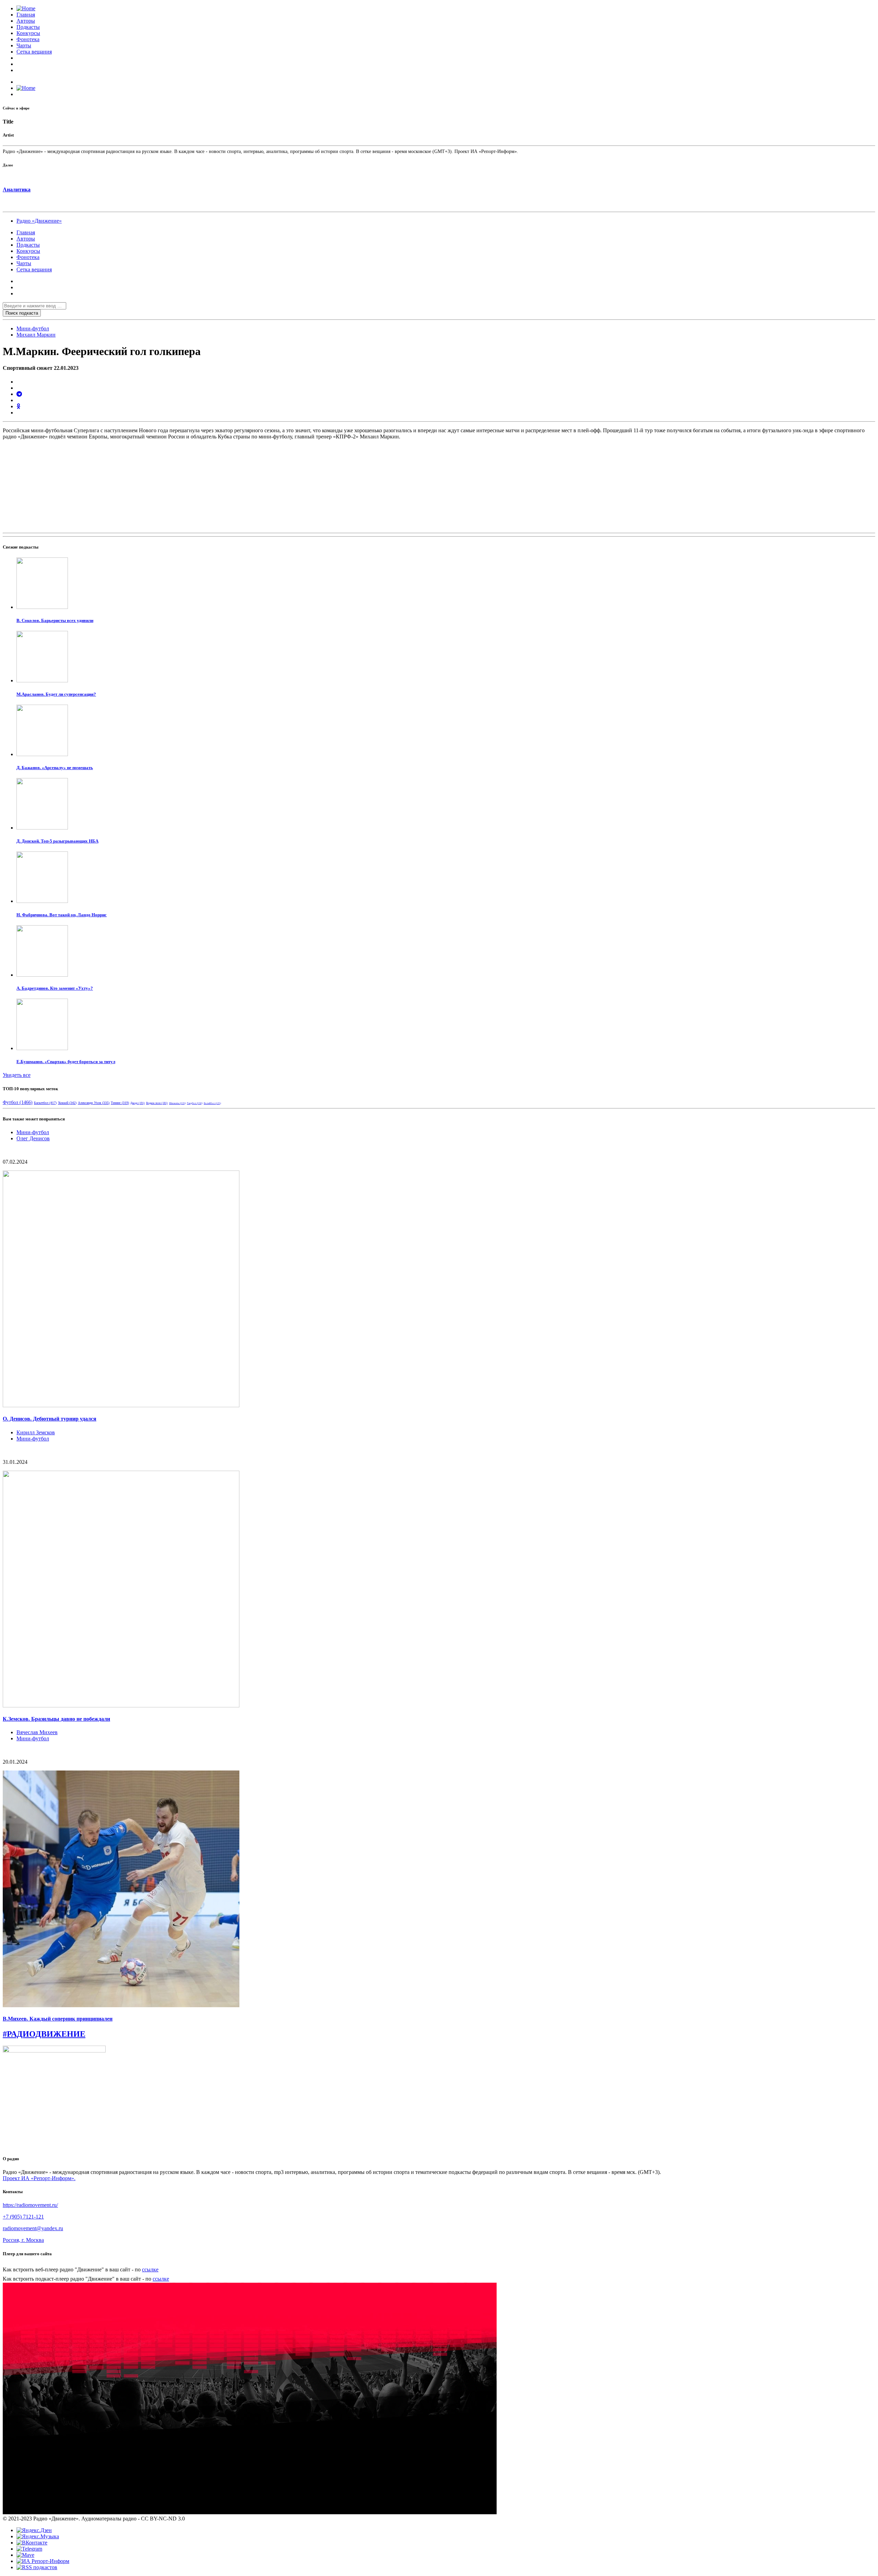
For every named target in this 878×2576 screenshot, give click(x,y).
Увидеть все (17, 1075)
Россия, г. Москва (23, 2240)
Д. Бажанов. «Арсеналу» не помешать (55, 768)
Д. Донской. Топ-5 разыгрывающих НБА (57, 841)
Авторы (26, 21)
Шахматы (177, 1103)
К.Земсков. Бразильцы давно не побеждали (56, 1719)
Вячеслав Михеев (37, 1732)
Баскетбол (45, 1103)
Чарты (24, 45)
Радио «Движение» (39, 221)
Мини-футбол (33, 328)
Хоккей (67, 1103)
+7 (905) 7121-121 (23, 2217)
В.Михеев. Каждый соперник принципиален (58, 2019)
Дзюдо (138, 1103)
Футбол (18, 1102)
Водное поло (157, 1103)
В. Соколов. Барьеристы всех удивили (55, 620)
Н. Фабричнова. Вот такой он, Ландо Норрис (62, 915)
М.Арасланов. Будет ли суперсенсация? (56, 694)
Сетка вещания (34, 52)
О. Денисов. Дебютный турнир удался (50, 1419)
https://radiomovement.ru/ (30, 2205)
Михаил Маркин (36, 335)
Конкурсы (28, 33)
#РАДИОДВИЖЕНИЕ (44, 2034)
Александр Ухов (94, 1103)
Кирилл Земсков (36, 1432)
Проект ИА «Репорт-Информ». (39, 2178)
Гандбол (195, 1103)
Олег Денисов (33, 1138)
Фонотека (28, 39)
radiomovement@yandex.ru (33, 2228)
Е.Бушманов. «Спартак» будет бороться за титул (66, 1062)
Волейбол (212, 1103)
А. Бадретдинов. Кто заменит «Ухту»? (55, 988)
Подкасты (28, 27)
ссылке (150, 2269)
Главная (26, 15)
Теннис (120, 1103)
